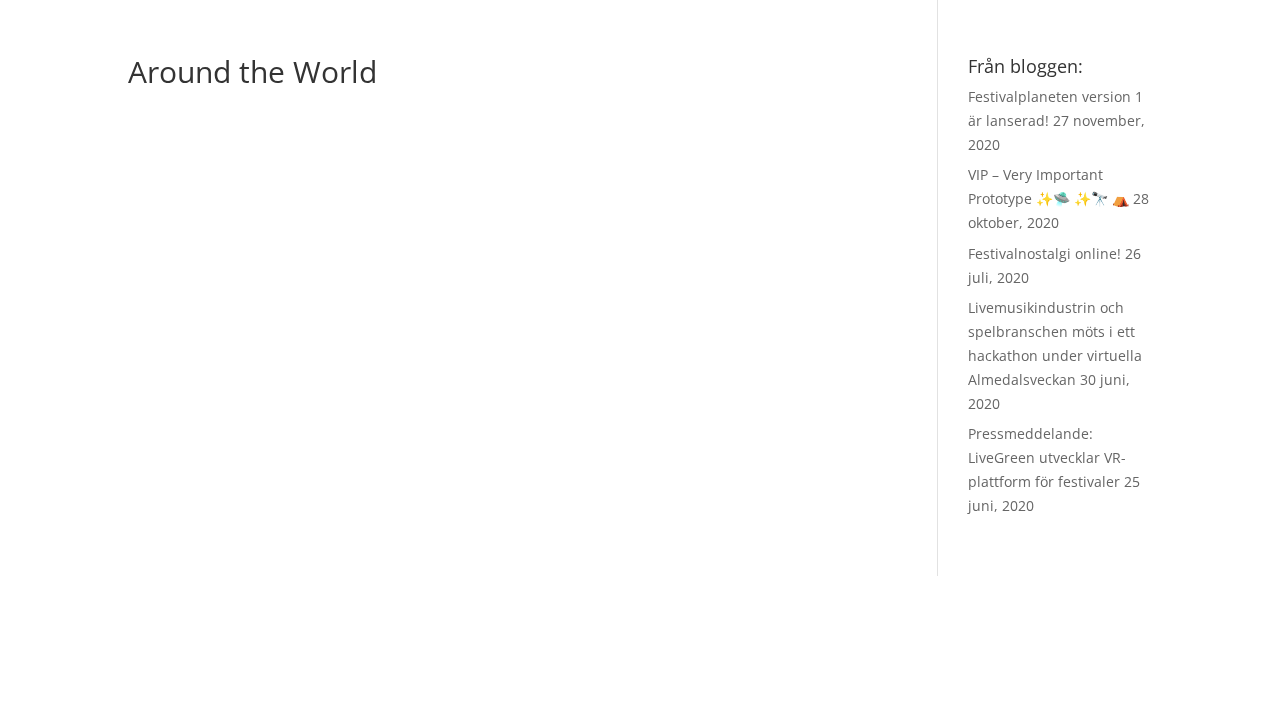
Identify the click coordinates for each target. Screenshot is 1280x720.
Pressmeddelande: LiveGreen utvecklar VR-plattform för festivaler (1047, 457)
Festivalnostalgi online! (1044, 253)
